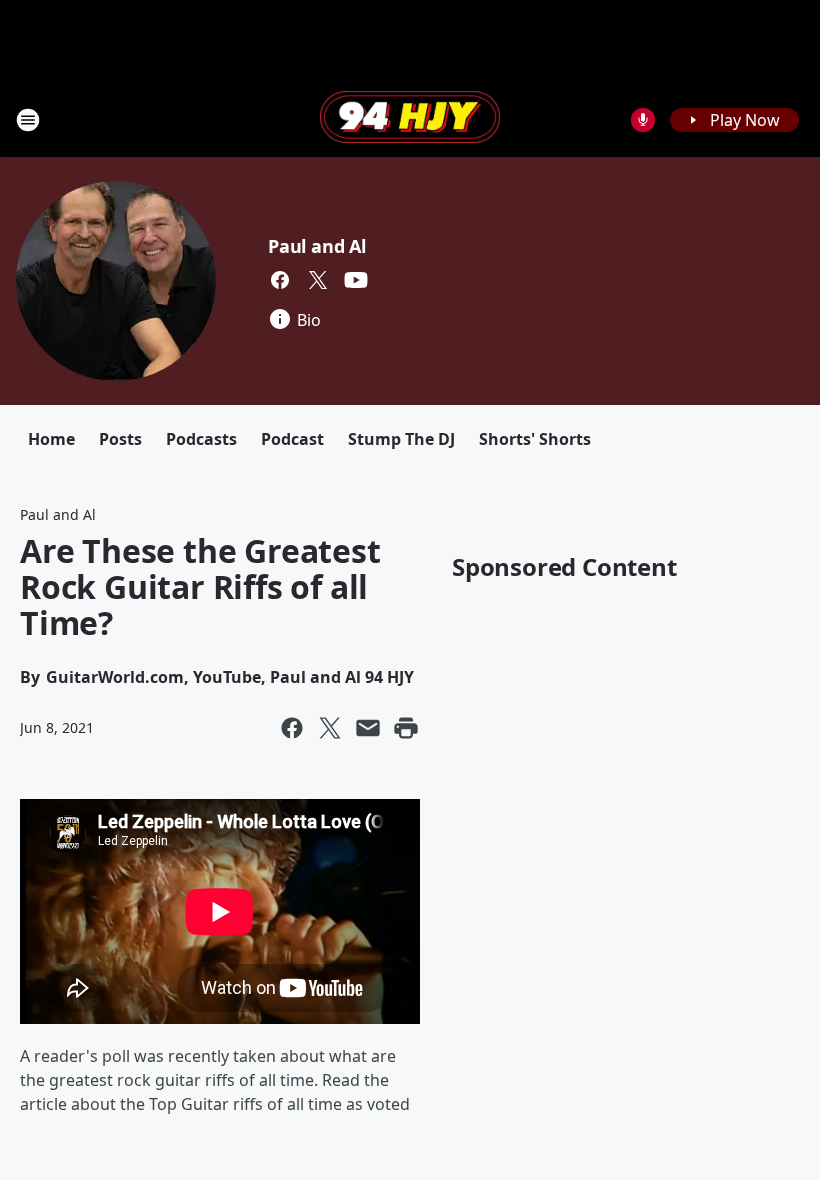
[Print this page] (406, 728)
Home (51, 439)
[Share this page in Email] (368, 728)
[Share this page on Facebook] (292, 728)
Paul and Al (317, 246)
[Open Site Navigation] (28, 120)
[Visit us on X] (318, 280)
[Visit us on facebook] (280, 280)
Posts (120, 439)
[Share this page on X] (330, 728)
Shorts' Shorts (535, 439)
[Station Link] (410, 119)
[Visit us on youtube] (356, 280)
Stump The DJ (401, 439)
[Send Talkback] (643, 120)
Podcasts (201, 439)
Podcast (292, 439)
